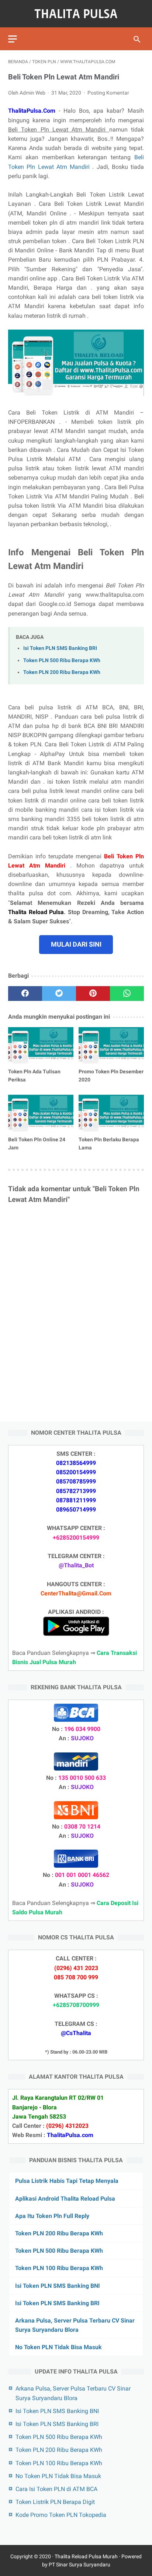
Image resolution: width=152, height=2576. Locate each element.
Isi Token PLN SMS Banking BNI (58, 2286)
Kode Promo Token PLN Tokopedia (61, 2515)
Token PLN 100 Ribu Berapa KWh (59, 2268)
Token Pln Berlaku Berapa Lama (109, 1144)
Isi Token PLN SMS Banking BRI (60, 648)
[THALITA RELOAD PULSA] (76, 14)
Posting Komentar (108, 93)
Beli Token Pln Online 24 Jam (37, 1144)
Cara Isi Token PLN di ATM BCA (56, 2489)
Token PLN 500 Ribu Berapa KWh (62, 660)
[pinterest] (93, 994)
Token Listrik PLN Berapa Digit (55, 2502)
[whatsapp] (127, 994)
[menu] (13, 39)
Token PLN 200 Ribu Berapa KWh (62, 672)
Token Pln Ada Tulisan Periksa (34, 1076)
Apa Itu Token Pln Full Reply (52, 2216)
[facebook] (25, 994)
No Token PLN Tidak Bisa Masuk (58, 2347)
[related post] (41, 1045)
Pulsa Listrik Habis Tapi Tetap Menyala (67, 2181)
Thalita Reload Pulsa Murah (86, 2556)
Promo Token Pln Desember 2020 (111, 1076)
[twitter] (59, 994)
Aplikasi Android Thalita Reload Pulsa (65, 2199)
